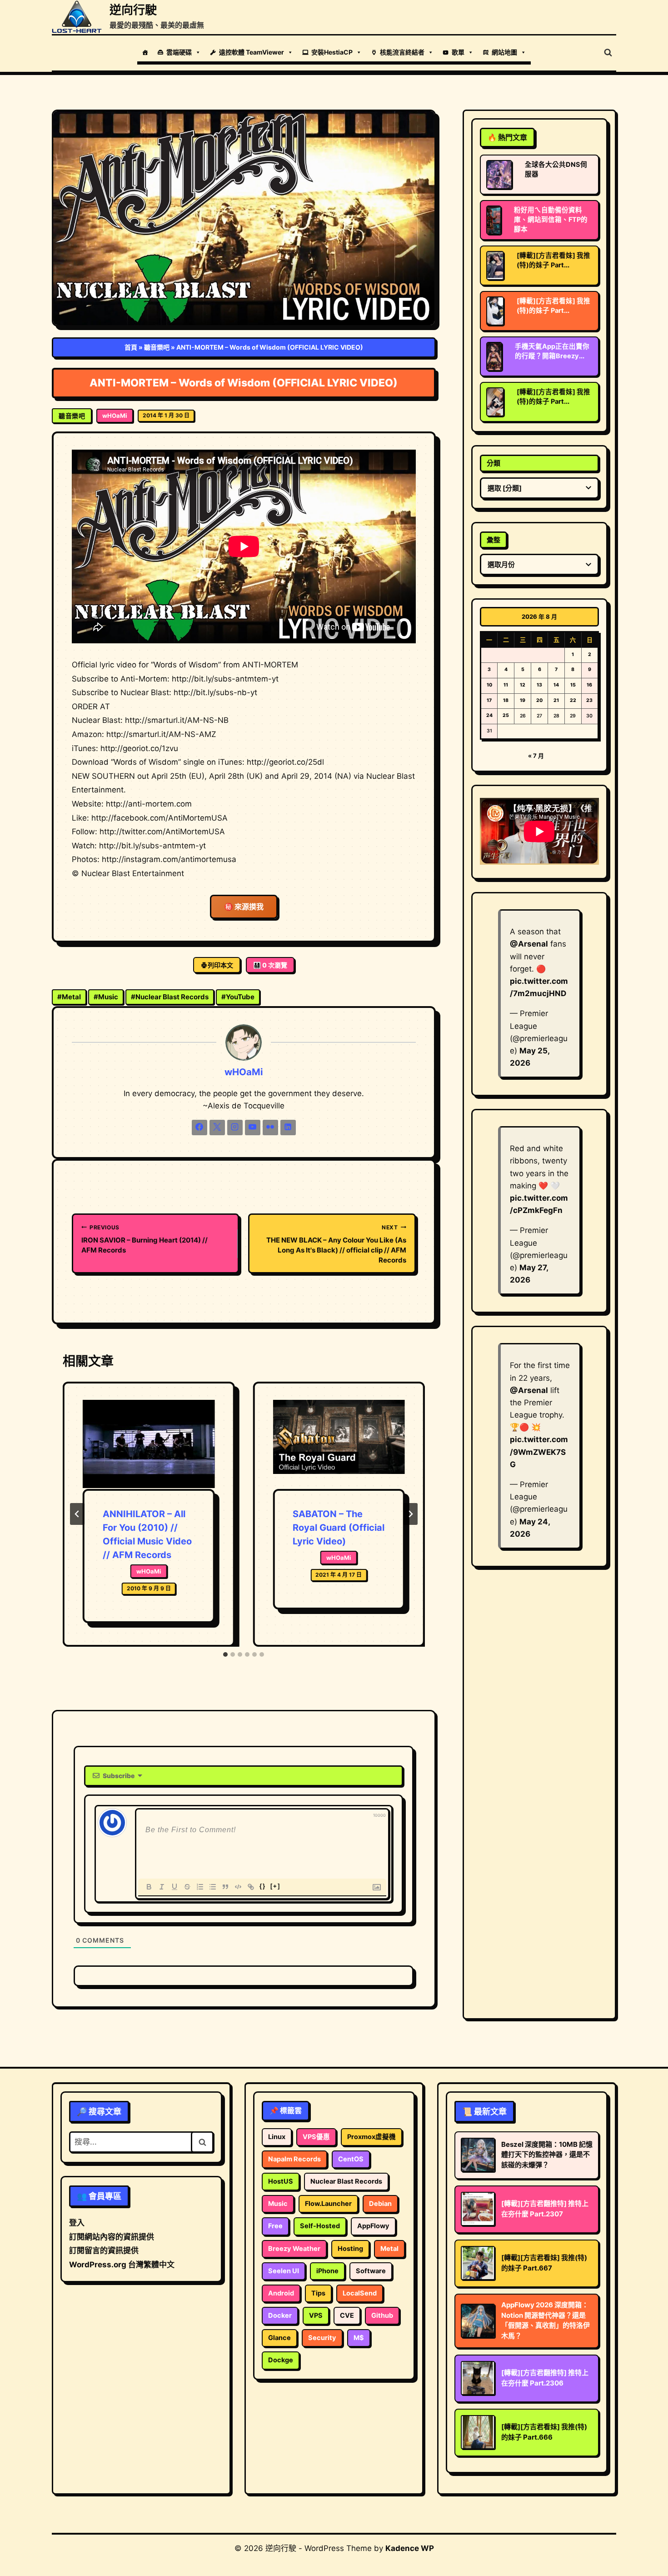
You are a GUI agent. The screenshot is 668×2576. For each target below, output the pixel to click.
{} (263, 1886)
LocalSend (360, 2293)
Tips (318, 2293)
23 (589, 700)
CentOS (351, 2159)
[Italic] (162, 1887)
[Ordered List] (200, 1887)
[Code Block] (238, 1887)
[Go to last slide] (77, 1514)
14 (556, 685)
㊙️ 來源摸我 (244, 907)
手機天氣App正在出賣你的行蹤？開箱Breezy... (552, 351)
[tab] (225, 1654)
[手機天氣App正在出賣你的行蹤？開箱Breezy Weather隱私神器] (494, 356)
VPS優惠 (316, 2137)
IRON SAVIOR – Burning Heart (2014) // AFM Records (145, 1239)
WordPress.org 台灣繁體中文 (122, 2265)
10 (489, 685)
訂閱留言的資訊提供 (104, 2250)
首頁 (131, 347)
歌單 (458, 52)
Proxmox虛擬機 (371, 2137)
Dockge (281, 2360)
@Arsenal (529, 944)
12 (523, 685)
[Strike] (187, 1887)
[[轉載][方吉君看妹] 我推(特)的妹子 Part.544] (495, 311)
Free (275, 2226)
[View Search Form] (608, 53)
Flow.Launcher (328, 2204)
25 (506, 715)
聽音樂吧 (157, 347)
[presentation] (149, 1444)
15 (573, 685)
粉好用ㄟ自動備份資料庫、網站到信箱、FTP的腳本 (551, 220)
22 (573, 700)
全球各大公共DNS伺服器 (556, 169)
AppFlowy (373, 2226)
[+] (275, 1886)
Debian (380, 2204)
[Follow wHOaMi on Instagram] (235, 1128)
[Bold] (149, 1887)
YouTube (238, 997)
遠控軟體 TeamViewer (252, 52)
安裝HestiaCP (332, 52)
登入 (77, 2223)
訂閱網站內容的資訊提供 (112, 2237)
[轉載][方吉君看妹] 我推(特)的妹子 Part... (553, 260)
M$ (359, 2338)
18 (506, 700)
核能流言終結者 (402, 52)
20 (539, 700)
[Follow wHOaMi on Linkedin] (288, 1128)
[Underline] (174, 1887)
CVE (347, 2315)
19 (523, 700)
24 (489, 715)
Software (371, 2271)
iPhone (327, 2271)
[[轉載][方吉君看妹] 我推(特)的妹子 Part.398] (495, 266)
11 (506, 685)
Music (106, 997)
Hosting (350, 2249)
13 (539, 685)
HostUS (281, 2181)
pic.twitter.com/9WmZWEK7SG (539, 1452)
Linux (277, 2137)
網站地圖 (504, 52)
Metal (69, 997)
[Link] (251, 1887)
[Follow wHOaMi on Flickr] (270, 1128)
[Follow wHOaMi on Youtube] (253, 1128)
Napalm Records (294, 2159)
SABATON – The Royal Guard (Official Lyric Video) (339, 1528)
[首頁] (145, 52)
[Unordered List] (213, 1887)
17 (489, 700)
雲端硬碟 (179, 52)
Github (382, 2315)
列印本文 (220, 965)
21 (556, 700)
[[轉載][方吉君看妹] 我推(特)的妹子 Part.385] (495, 402)
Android (281, 2293)
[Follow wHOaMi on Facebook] (199, 1128)
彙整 (494, 540)
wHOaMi (115, 416)
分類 (494, 463)
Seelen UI (284, 2271)
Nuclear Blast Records (170, 997)
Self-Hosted (320, 2226)
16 (589, 685)
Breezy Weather (294, 2249)
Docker (280, 2315)
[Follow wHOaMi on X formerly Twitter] (217, 1128)
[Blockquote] (225, 1887)
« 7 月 (536, 756)
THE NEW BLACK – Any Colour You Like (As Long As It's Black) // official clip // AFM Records (336, 1244)
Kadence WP (410, 2548)
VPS (316, 2315)
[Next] (410, 1514)
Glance (279, 2338)
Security (322, 2338)
